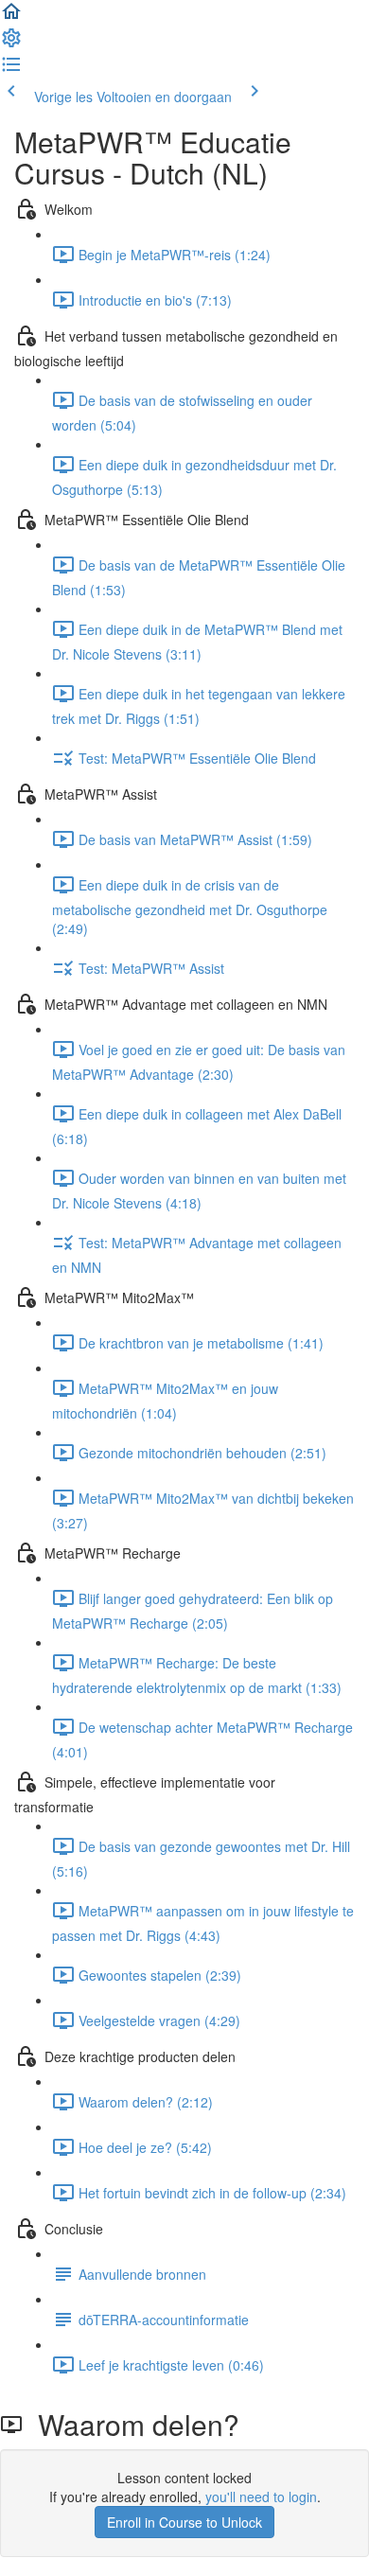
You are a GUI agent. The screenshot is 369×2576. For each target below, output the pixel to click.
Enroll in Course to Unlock (184, 2522)
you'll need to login (261, 2497)
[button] (11, 17)
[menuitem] (11, 44)
